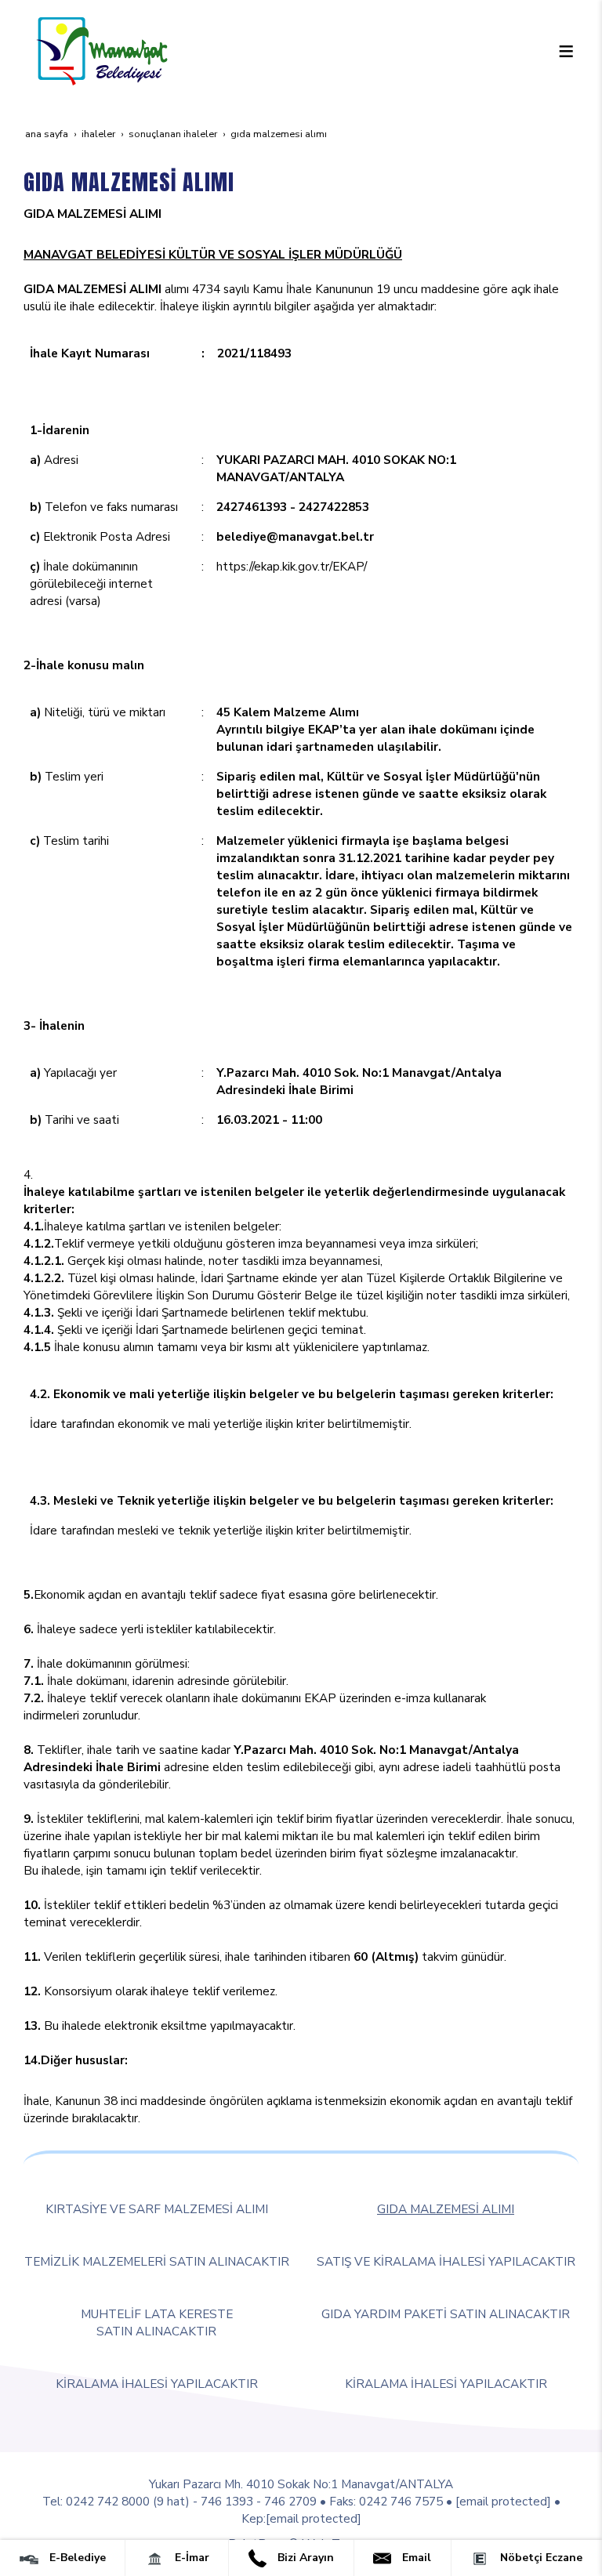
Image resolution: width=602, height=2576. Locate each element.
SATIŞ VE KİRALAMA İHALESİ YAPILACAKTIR (446, 2261)
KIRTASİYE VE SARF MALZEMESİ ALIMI (157, 2209)
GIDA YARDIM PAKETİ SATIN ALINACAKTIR (446, 2314)
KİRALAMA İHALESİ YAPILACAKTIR (157, 2384)
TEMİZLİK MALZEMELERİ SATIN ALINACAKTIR (157, 2261)
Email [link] (415, 2558)
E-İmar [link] (190, 2558)
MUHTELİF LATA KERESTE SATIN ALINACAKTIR (157, 2322)
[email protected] (503, 2501)
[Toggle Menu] (566, 51)
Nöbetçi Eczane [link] (540, 2558)
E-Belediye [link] (76, 2558)
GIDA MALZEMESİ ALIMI (446, 2209)
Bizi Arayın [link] (304, 2558)
